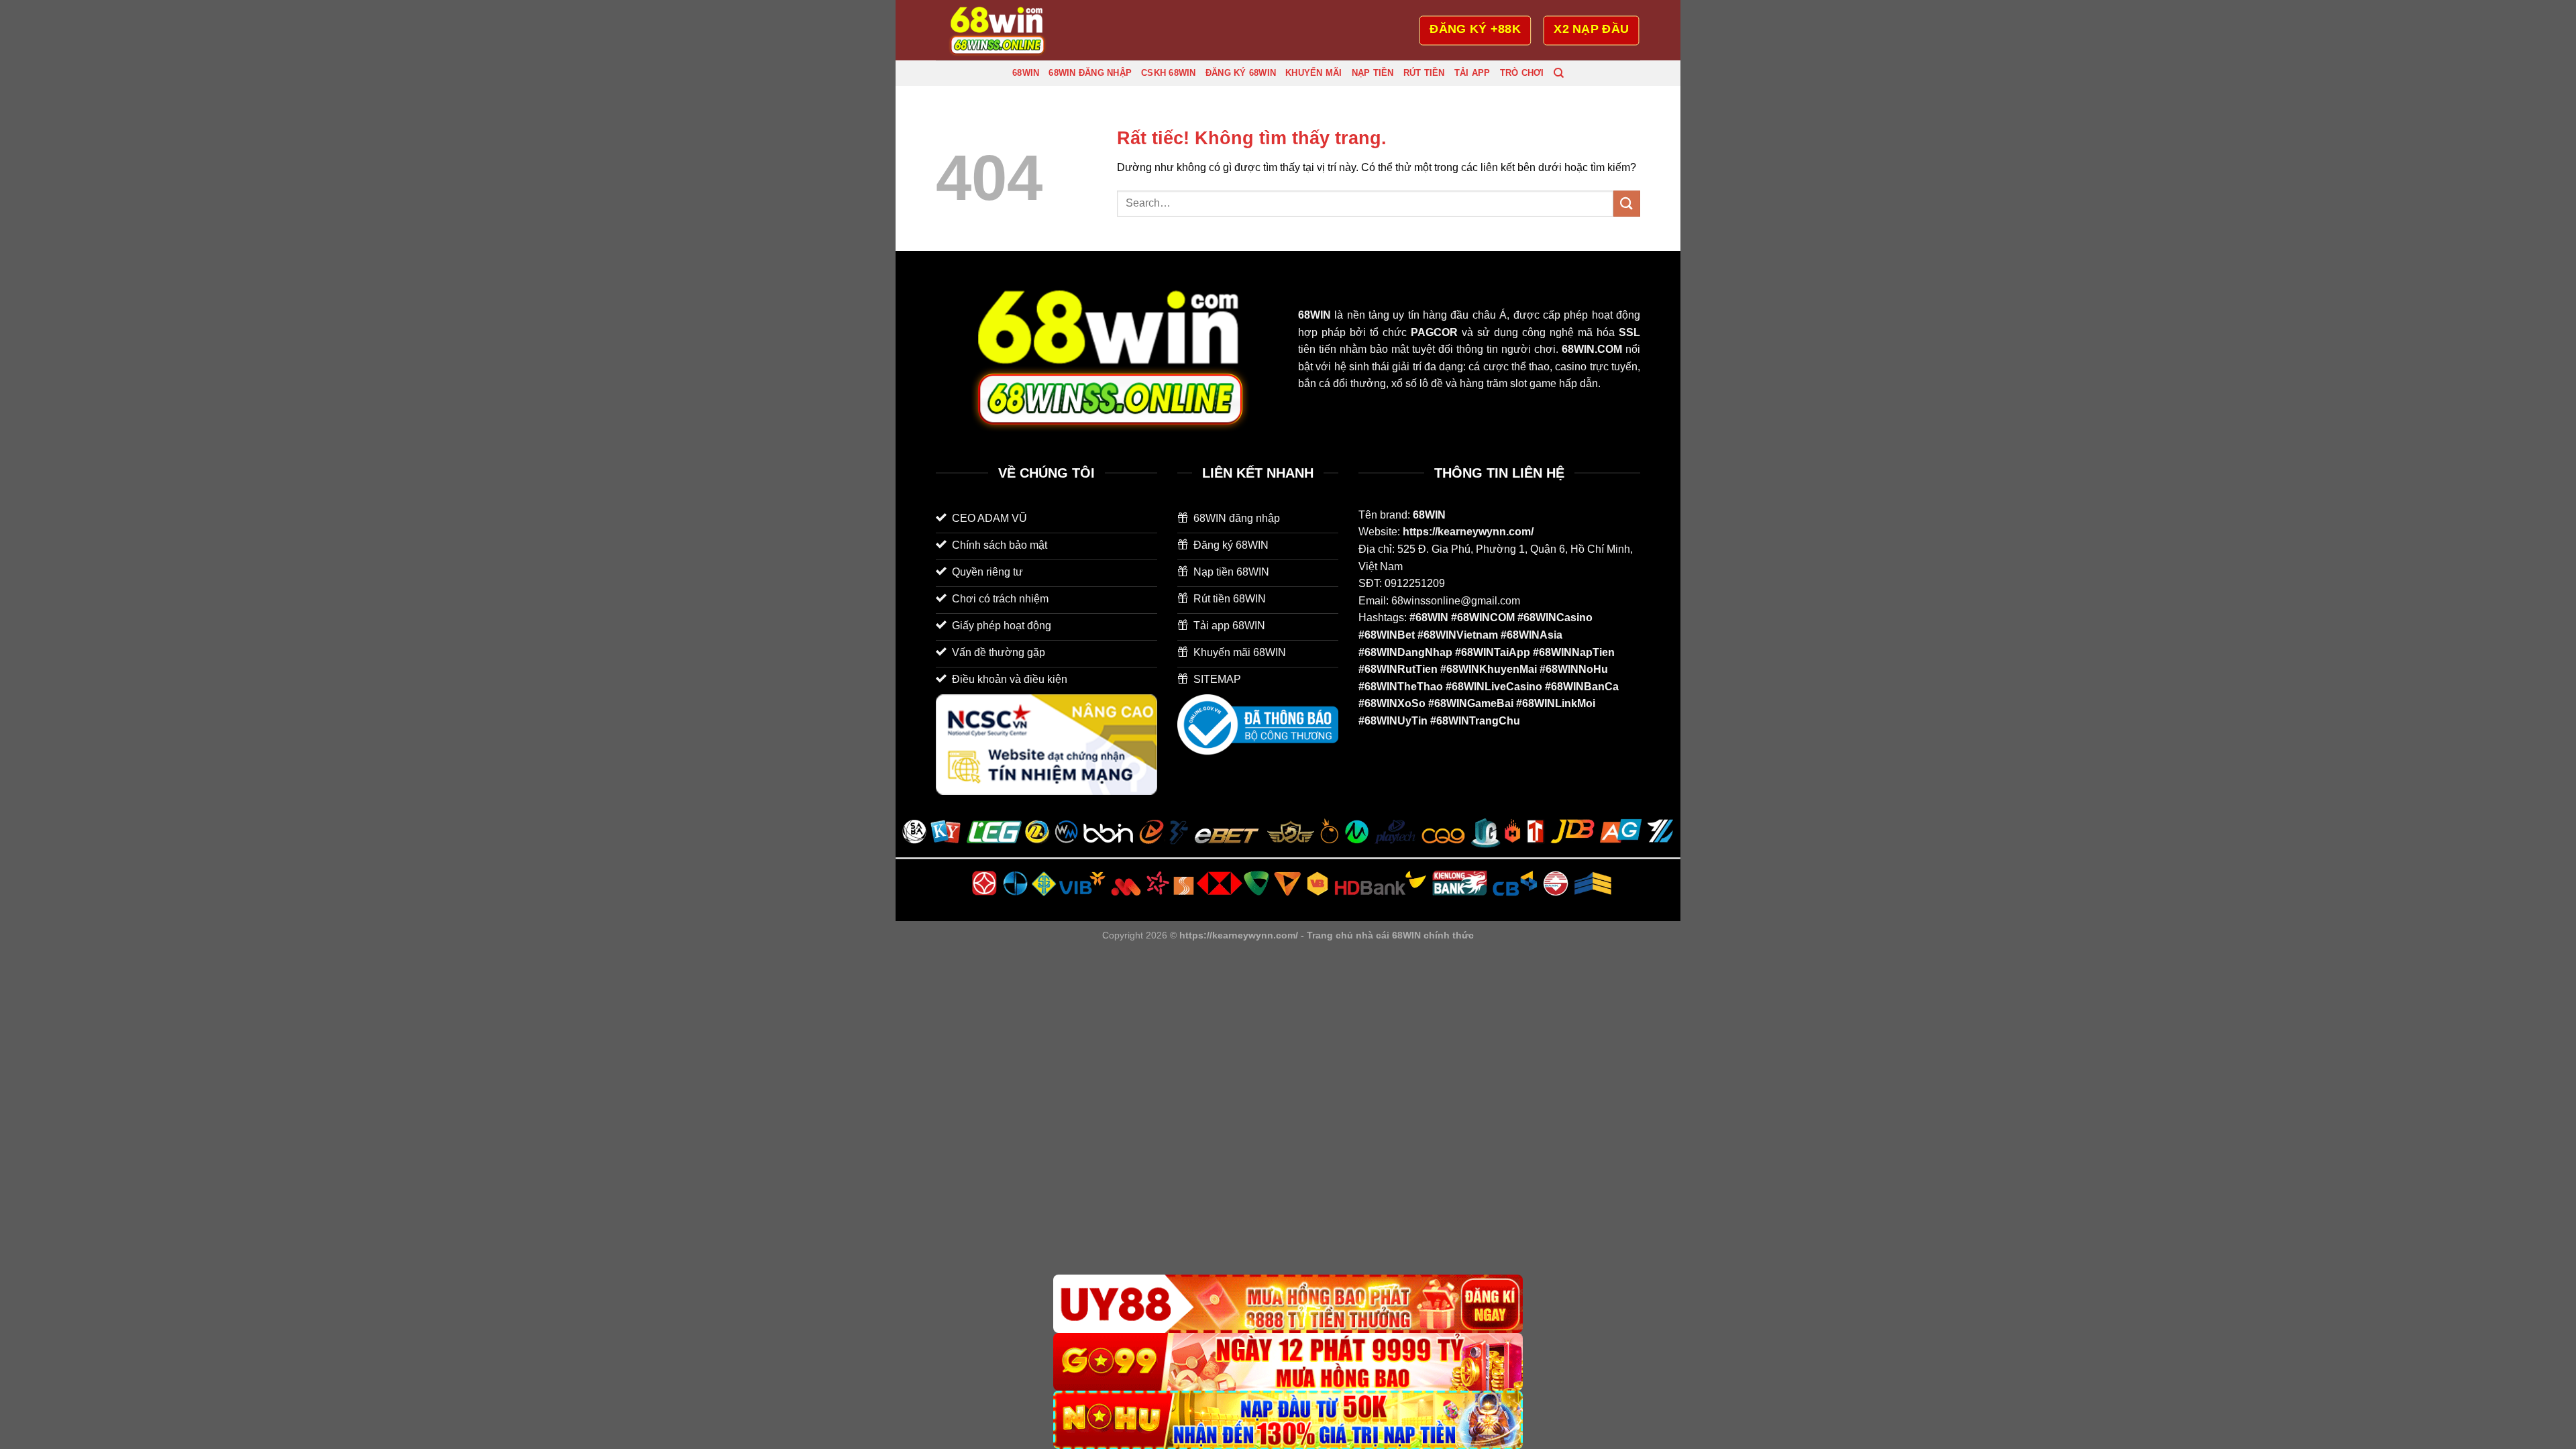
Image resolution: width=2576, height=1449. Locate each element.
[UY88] (1288, 1304)
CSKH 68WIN (1169, 73)
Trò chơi (1522, 73)
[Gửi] (1627, 204)
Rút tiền (1424, 73)
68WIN (1026, 73)
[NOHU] (1288, 1420)
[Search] (1559, 73)
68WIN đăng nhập (1090, 73)
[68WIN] (1003, 30)
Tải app (1472, 73)
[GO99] (1288, 1362)
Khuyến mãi (1314, 73)
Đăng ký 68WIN (1241, 73)
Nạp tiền (1373, 73)
